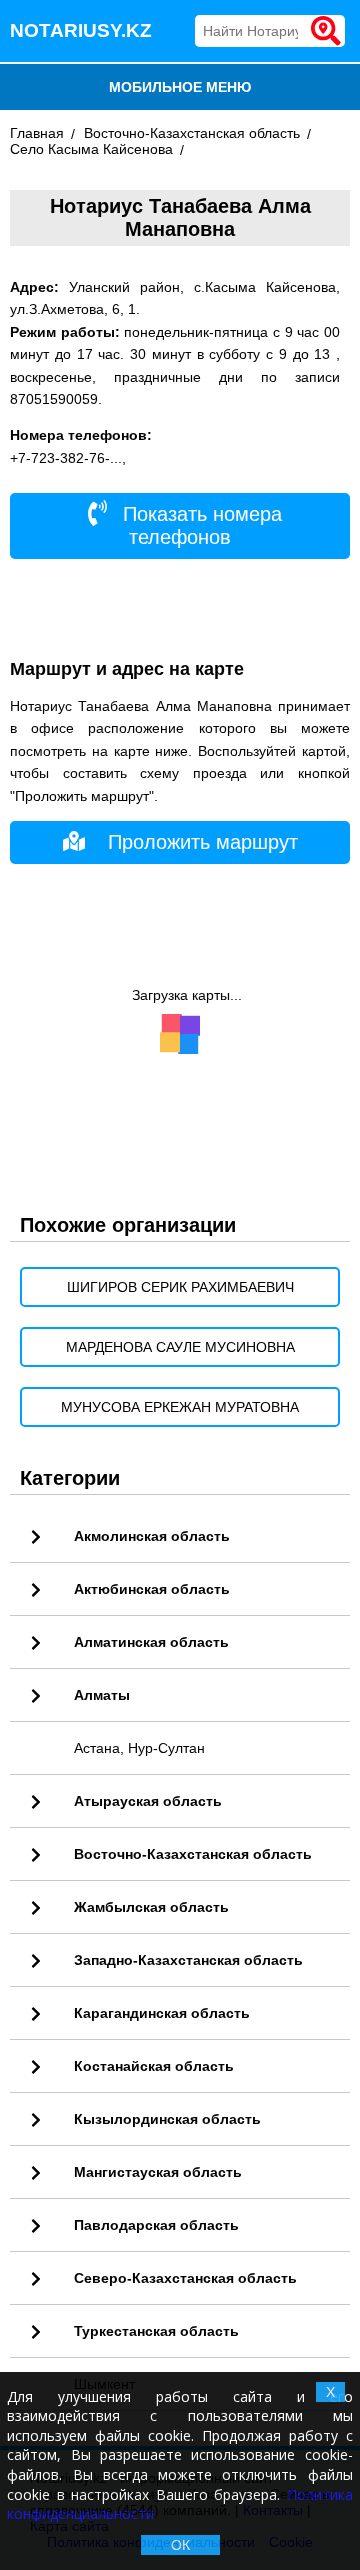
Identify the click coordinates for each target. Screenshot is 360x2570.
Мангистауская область (158, 2172)
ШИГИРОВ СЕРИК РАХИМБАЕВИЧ (180, 1287)
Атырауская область (148, 1801)
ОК (180, 2545)
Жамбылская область (151, 1907)
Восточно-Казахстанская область (192, 133)
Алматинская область (151, 1642)
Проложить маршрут (203, 842)
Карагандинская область (162, 2013)
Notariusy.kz (81, 30)
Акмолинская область (152, 1536)
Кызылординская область (167, 2119)
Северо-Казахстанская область (185, 2278)
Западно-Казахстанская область (188, 1960)
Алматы (102, 1695)
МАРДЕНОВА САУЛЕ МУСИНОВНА (180, 1347)
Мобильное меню (180, 87)
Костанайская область (154, 2066)
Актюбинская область (152, 1589)
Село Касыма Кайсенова (91, 149)
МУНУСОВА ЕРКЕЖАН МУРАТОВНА (180, 1407)
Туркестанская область (156, 2331)
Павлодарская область (156, 2225)
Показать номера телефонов (199, 525)
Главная (37, 133)
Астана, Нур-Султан (139, 1748)
